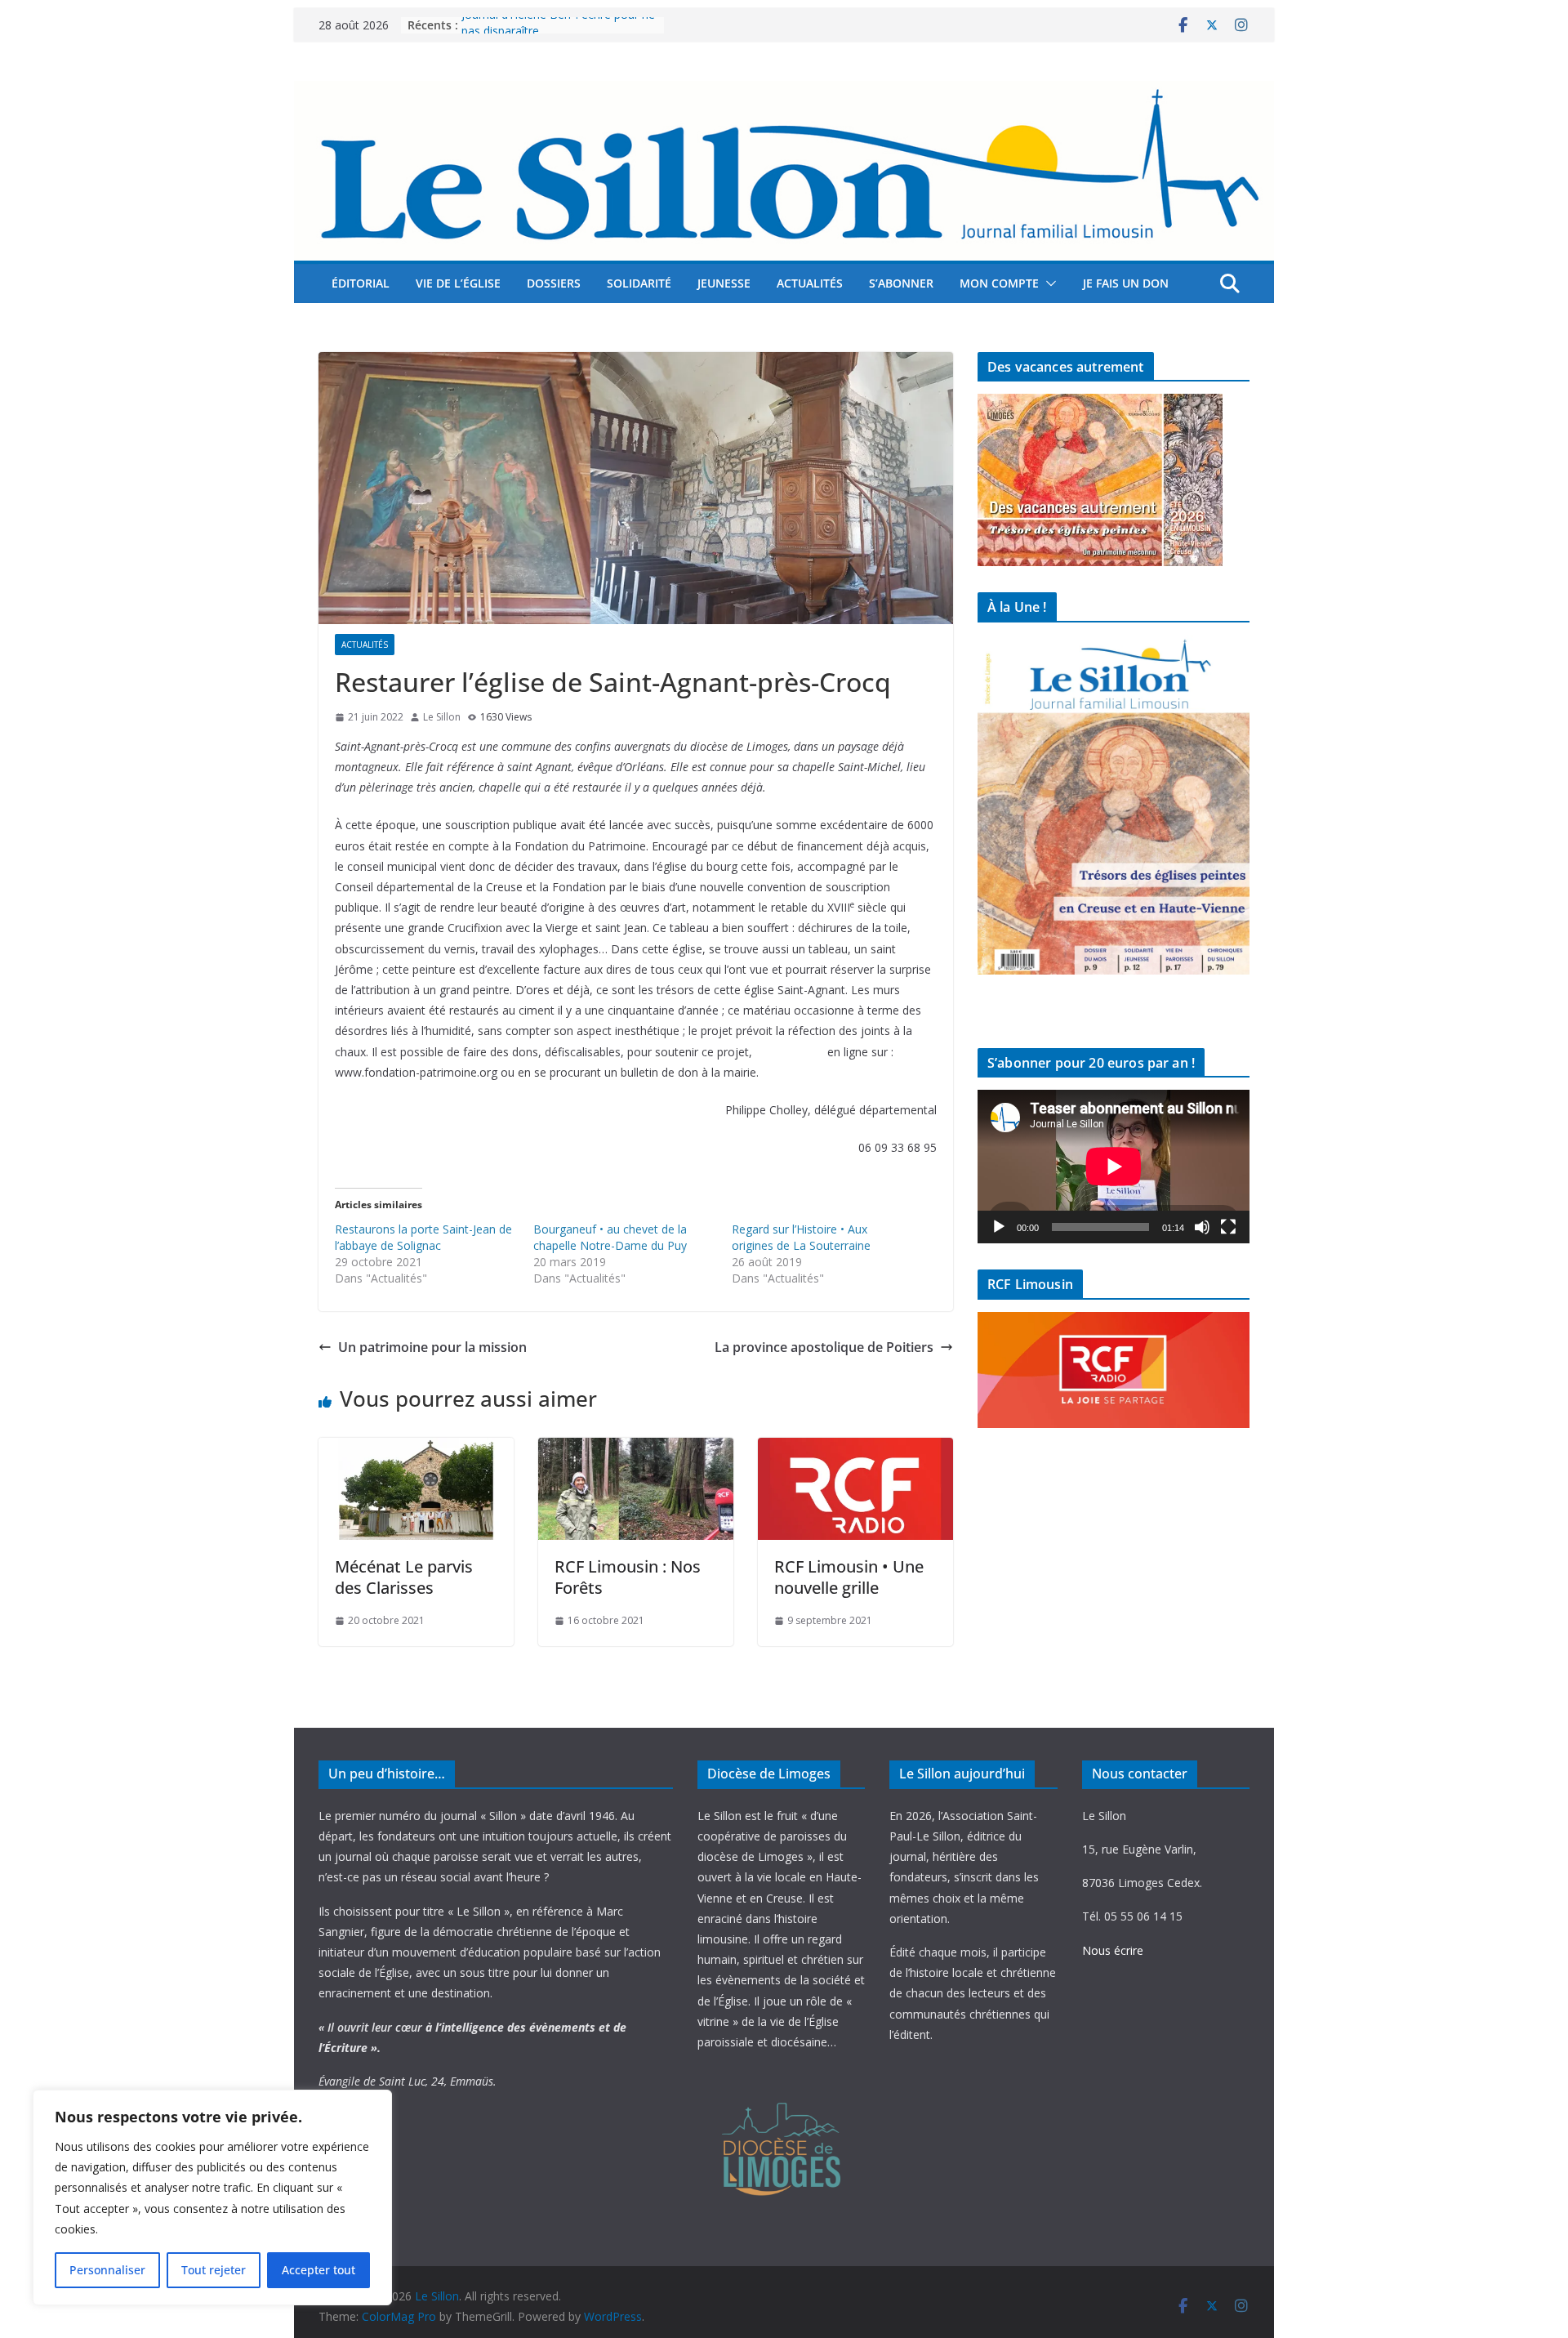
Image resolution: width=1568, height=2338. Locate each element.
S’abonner (901, 283)
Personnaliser (107, 2270)
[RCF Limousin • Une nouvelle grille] (855, 1449)
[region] (212, 2197)
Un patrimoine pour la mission (432, 1347)
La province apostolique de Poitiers (824, 1347)
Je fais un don (1126, 283)
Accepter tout (318, 2270)
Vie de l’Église (458, 283)
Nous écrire (1113, 1950)
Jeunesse (724, 283)
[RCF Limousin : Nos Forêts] (636, 1449)
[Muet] (1202, 1227)
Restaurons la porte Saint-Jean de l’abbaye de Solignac (423, 1237)
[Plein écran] (1228, 1227)
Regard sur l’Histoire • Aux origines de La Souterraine (801, 1237)
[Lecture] (999, 1227)
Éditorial (361, 283)
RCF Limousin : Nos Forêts (628, 1577)
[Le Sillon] (784, 92)
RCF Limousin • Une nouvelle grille (849, 1577)
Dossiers (554, 283)
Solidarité (639, 283)
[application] (1114, 1166)
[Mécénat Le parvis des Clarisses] (416, 1449)
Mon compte (999, 283)
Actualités (810, 283)
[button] (1048, 283)
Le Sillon (442, 717)
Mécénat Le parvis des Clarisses (404, 1577)
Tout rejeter (214, 2270)
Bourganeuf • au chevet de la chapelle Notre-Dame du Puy (610, 1237)
